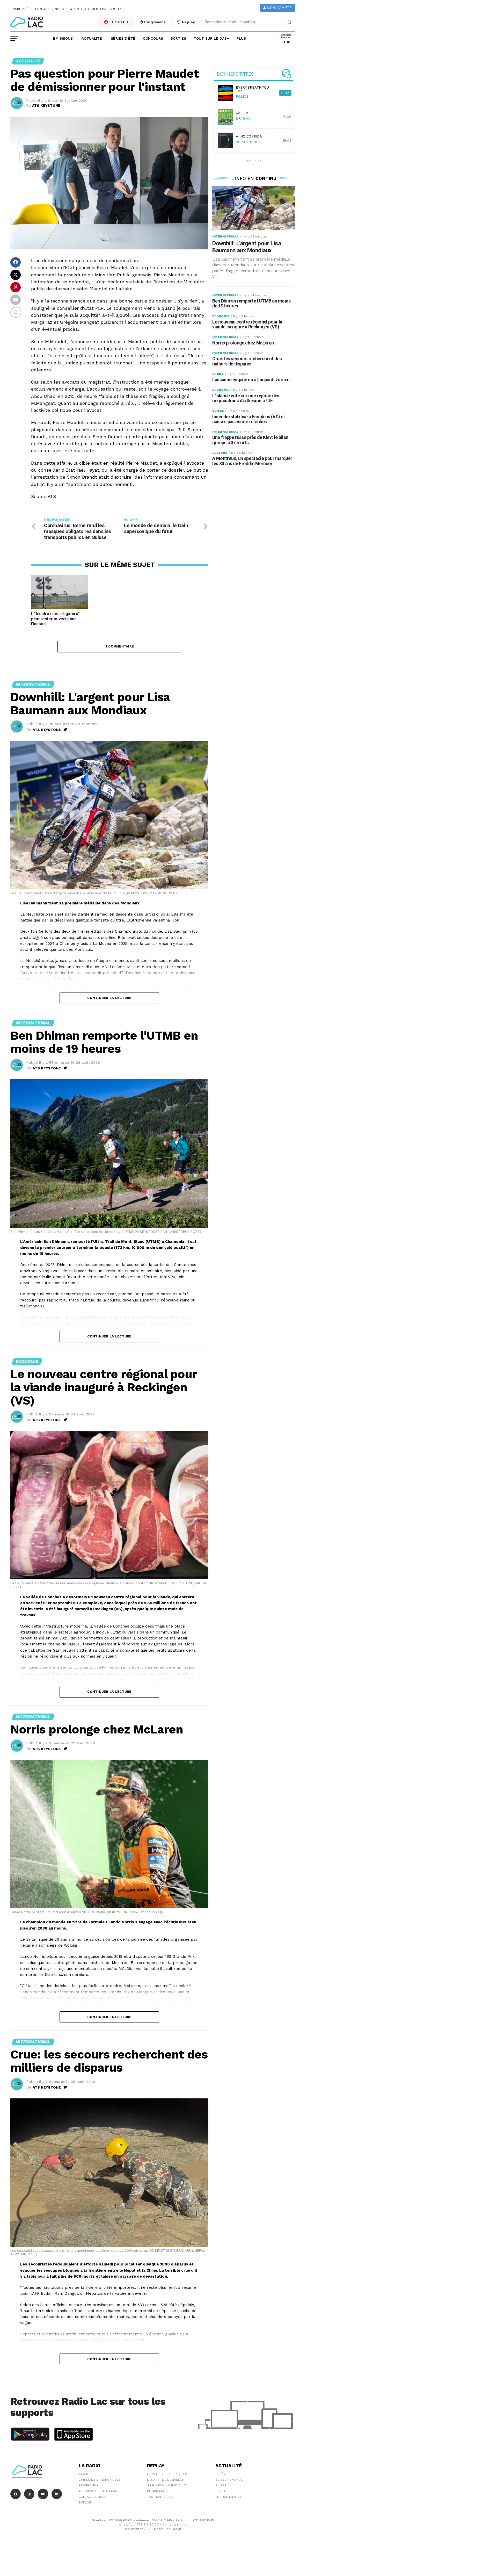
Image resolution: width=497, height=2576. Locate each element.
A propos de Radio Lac (98, 2491)
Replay (188, 22)
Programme (154, 22)
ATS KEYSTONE (46, 105)
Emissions (63, 38)
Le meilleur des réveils (167, 2474)
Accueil (85, 2474)
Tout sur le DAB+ (211, 38)
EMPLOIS (85, 2502)
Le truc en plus (229, 2497)
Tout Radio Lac (160, 2497)
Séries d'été (123, 38)
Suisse (221, 2485)
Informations (158, 2491)
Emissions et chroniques (100, 2480)
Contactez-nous (50, 9)
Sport (220, 2491)
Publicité (21, 9)
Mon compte (279, 8)
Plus (241, 38)
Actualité (92, 38)
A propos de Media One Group (96, 9)
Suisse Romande (229, 2480)
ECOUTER (118, 22)
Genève (221, 2474)
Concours (153, 38)
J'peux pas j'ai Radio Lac (167, 2485)
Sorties (178, 38)
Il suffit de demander (166, 2480)
